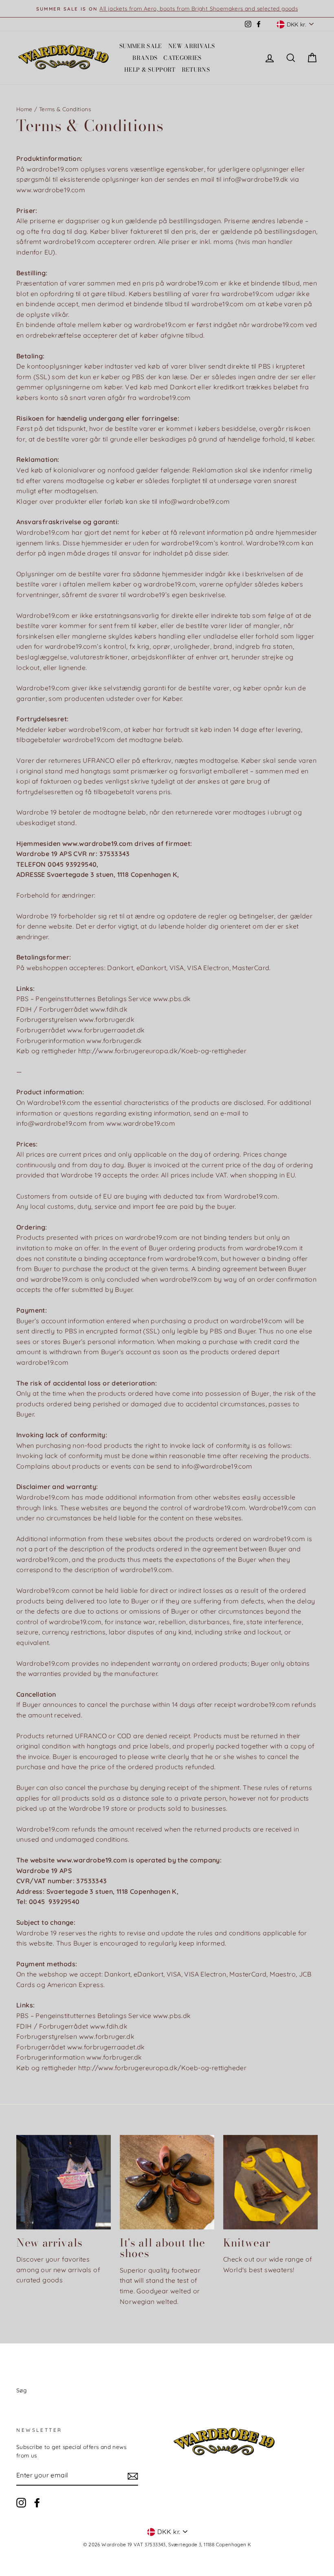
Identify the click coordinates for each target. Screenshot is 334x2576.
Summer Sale (141, 46)
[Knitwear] (270, 2182)
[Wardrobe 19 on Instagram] (21, 2503)
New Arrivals (191, 46)
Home (24, 109)
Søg (21, 2390)
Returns (196, 70)
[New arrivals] (64, 2182)
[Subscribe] (133, 2476)
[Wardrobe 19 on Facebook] (37, 2503)
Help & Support (150, 70)
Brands (145, 58)
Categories (182, 58)
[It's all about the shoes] (167, 2182)
